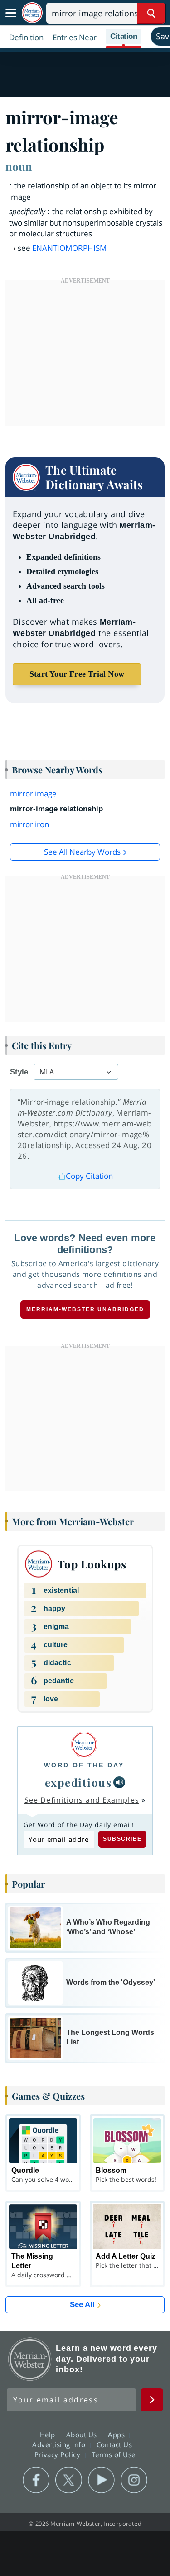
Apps (117, 2435)
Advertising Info (60, 2444)
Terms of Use (114, 2454)
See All (82, 2305)
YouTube (101, 2480)
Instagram (134, 2480)
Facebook (36, 2480)
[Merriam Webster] (84, 1745)
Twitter (69, 2480)
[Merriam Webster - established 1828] (32, 13)
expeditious (78, 1782)
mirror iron (29, 824)
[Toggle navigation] (11, 13)
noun (19, 166)
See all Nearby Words (82, 852)
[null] (119, 1782)
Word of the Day (84, 1765)
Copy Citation (89, 1176)
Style (19, 1072)
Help (49, 2435)
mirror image (33, 794)
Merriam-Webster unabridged (85, 1309)
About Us (83, 2435)
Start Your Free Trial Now (77, 674)
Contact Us (116, 2444)
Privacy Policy (59, 2454)
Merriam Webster (30, 2359)
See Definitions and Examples (82, 1800)
